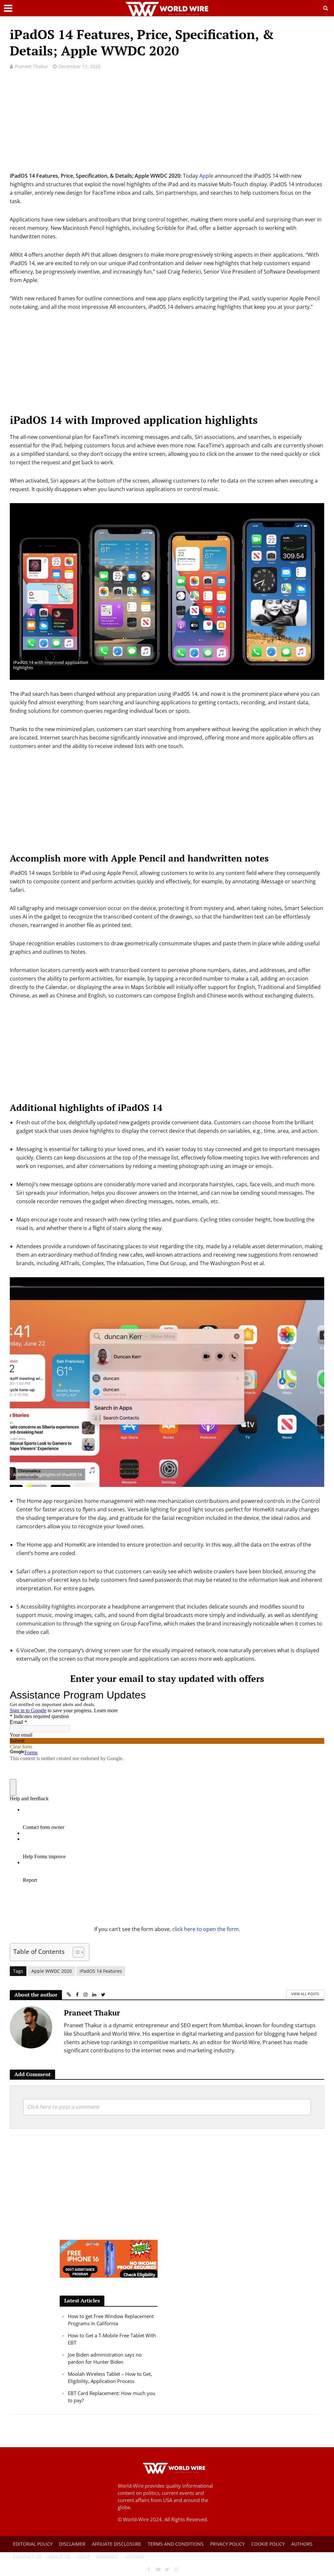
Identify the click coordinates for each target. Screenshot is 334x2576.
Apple (206, 176)
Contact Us (27, 2557)
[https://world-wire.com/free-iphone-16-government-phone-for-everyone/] (109, 2258)
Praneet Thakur (31, 66)
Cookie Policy (268, 2544)
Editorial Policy (33, 2544)
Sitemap (134, 2557)
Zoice (83, 2557)
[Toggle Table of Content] (75, 1952)
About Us (59, 2557)
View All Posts (305, 1994)
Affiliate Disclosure (117, 2544)
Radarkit (107, 2557)
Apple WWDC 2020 (52, 1971)
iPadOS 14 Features (101, 1971)
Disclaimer (72, 2544)
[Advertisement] (167, 126)
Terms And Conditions (176, 2544)
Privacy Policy (227, 2544)
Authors (302, 2544)
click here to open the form (205, 1929)
